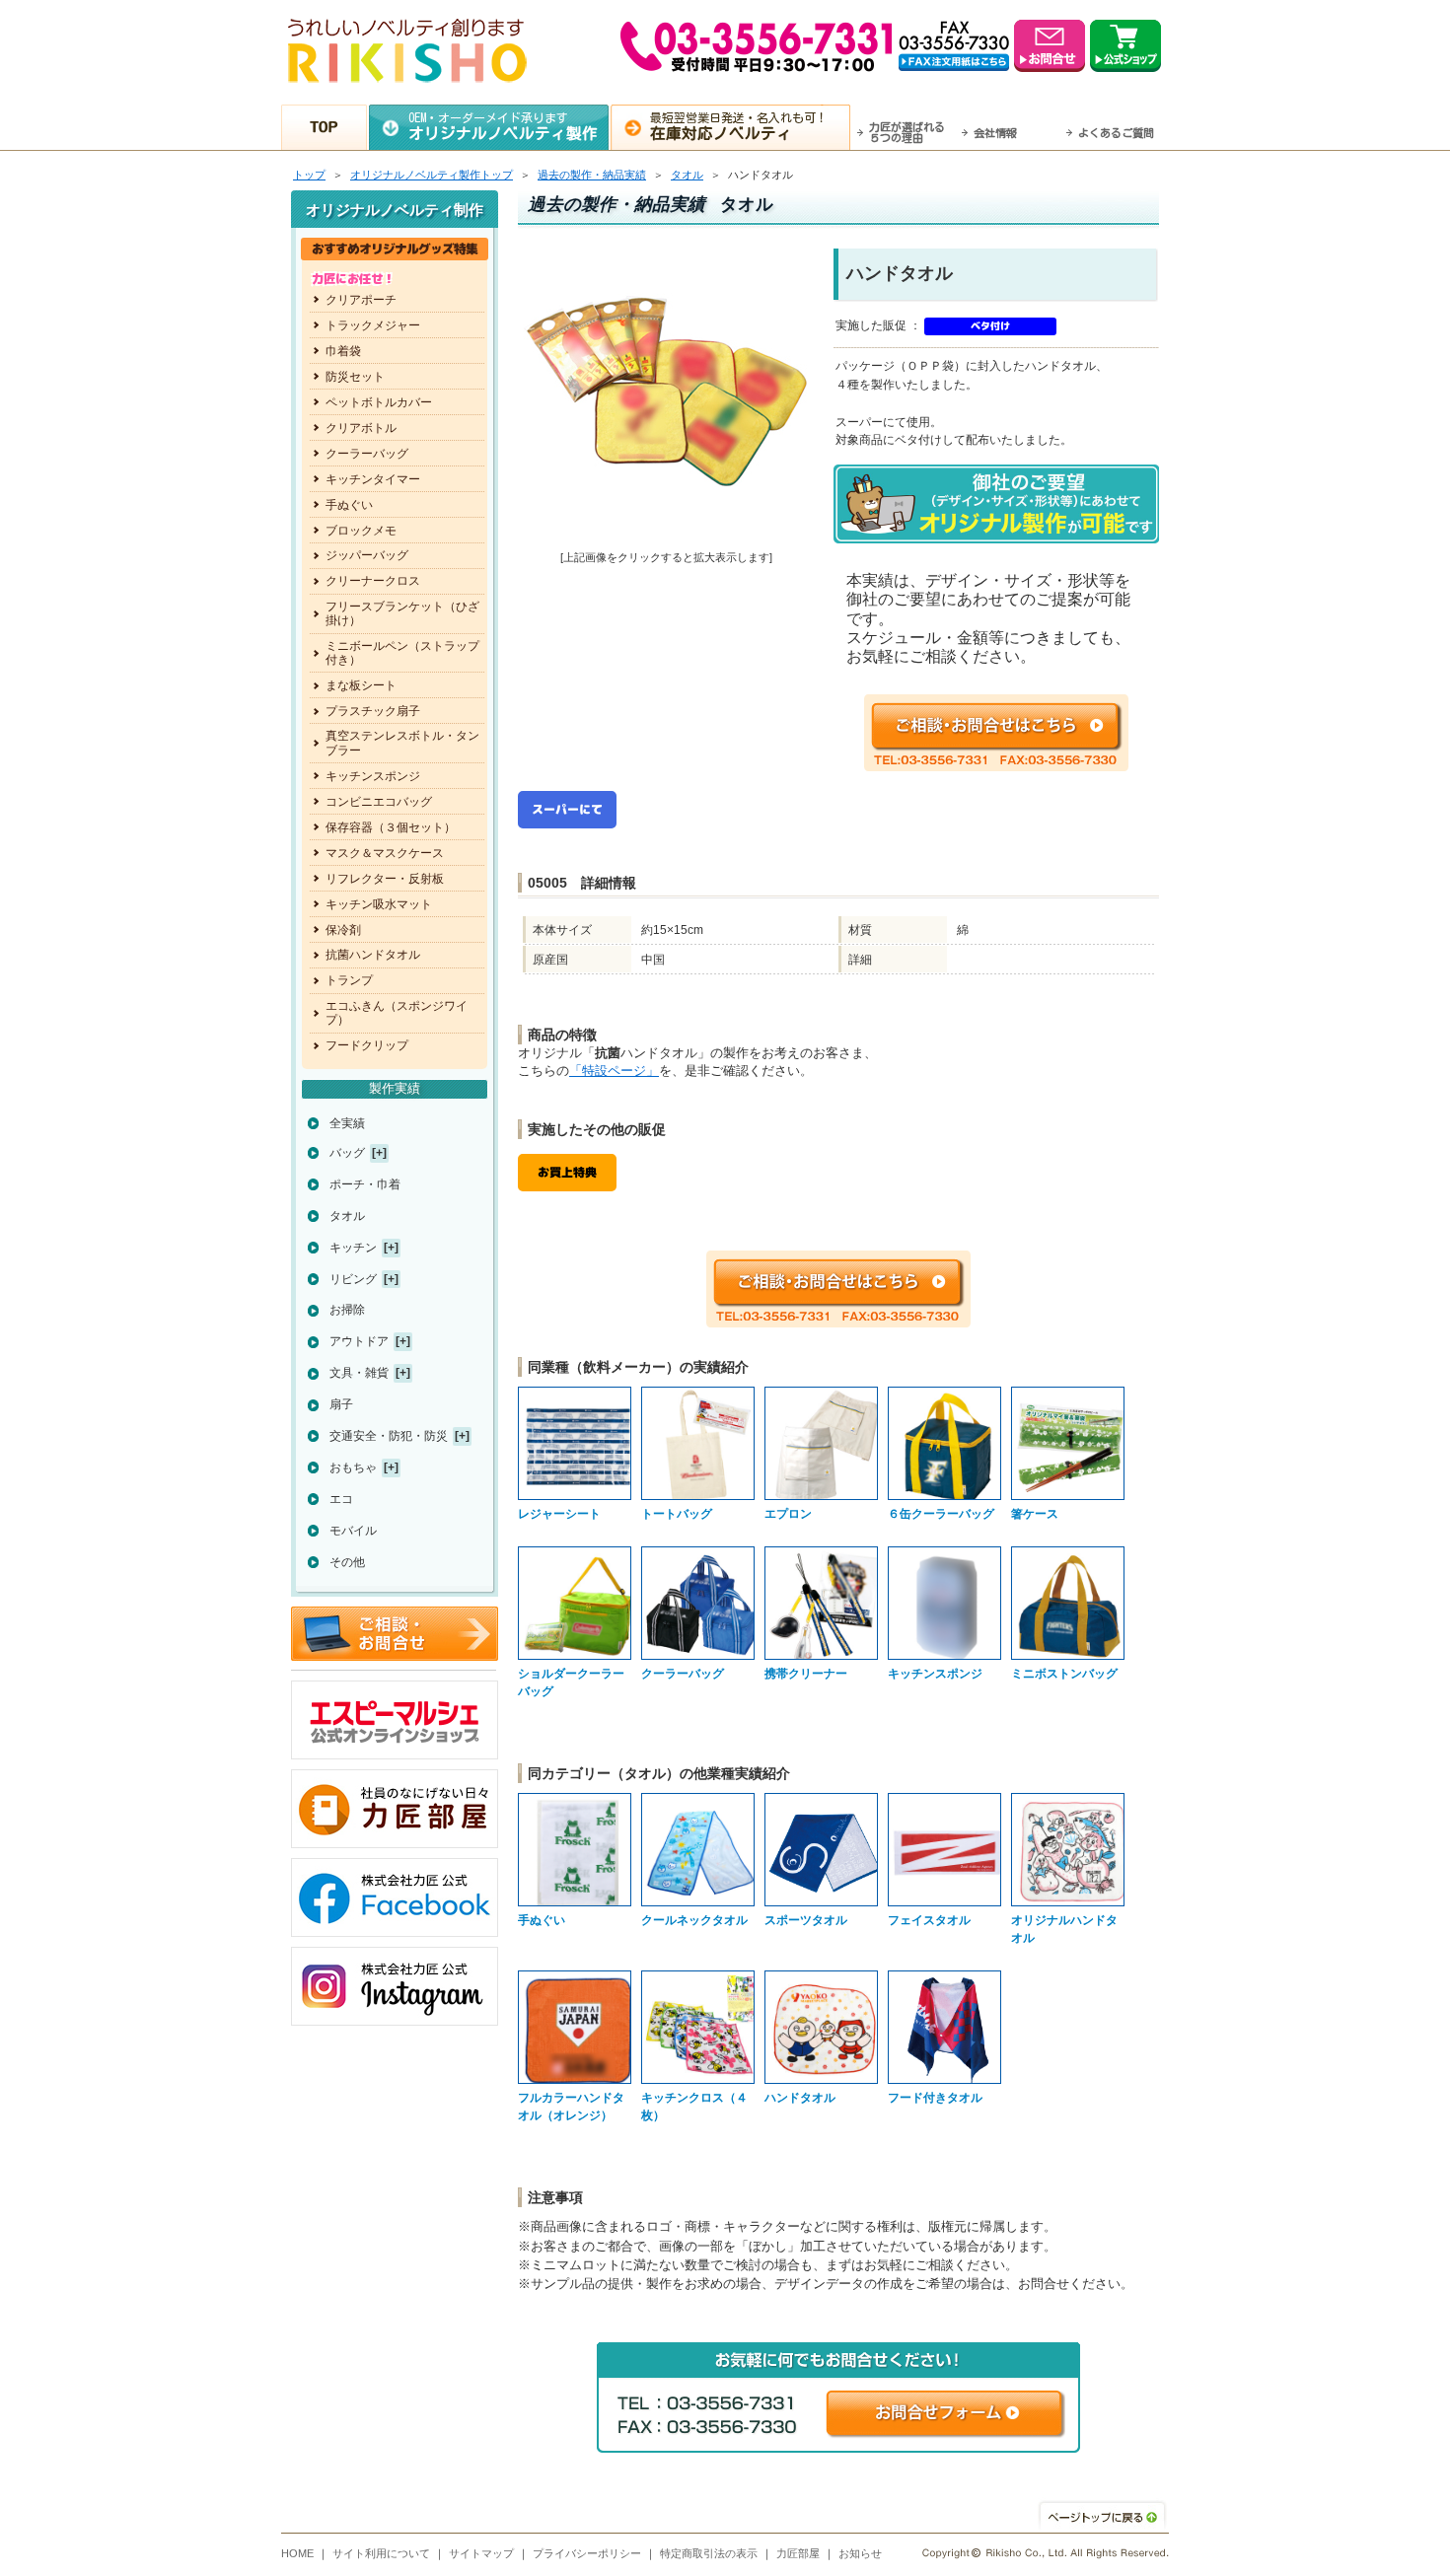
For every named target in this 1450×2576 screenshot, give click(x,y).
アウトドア (359, 1341)
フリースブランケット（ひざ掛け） (402, 613)
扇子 (341, 1404)
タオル (687, 175)
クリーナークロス (373, 581)
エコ (341, 1499)
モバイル (353, 1531)
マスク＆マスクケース (385, 853)
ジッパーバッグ (367, 555)
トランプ (349, 980)
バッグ (347, 1153)
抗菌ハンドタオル (373, 955)
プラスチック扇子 (373, 711)
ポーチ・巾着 (365, 1184)
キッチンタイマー (373, 479)
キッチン (353, 1248)
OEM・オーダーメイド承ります (503, 126)
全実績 (347, 1123)
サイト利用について (381, 2553)
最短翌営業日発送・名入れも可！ (739, 126)
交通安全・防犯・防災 (389, 1436)
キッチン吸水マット (379, 904)
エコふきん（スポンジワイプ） (397, 1013)
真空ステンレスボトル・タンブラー (402, 743)
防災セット (355, 377)
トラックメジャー (373, 325)
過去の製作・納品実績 (592, 175)
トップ (309, 175)
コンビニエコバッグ (379, 802)
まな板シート (361, 685)
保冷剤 (343, 930)
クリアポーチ (361, 300)
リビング (353, 1279)
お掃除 (347, 1310)
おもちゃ (353, 1467)
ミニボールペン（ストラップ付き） (402, 653)
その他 (347, 1562)
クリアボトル (361, 428)
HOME (297, 2553)
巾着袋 (343, 351)
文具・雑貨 (359, 1373)
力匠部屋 (798, 2553)
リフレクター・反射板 (385, 879)
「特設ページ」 (614, 1071)
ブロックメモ (361, 531)
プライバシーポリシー (587, 2553)
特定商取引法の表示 (709, 2553)
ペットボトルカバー (379, 402)
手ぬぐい (349, 505)
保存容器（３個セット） (391, 827)
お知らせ (860, 2553)
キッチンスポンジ (373, 776)
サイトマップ (481, 2553)
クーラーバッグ (367, 454)
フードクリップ (367, 1045)
